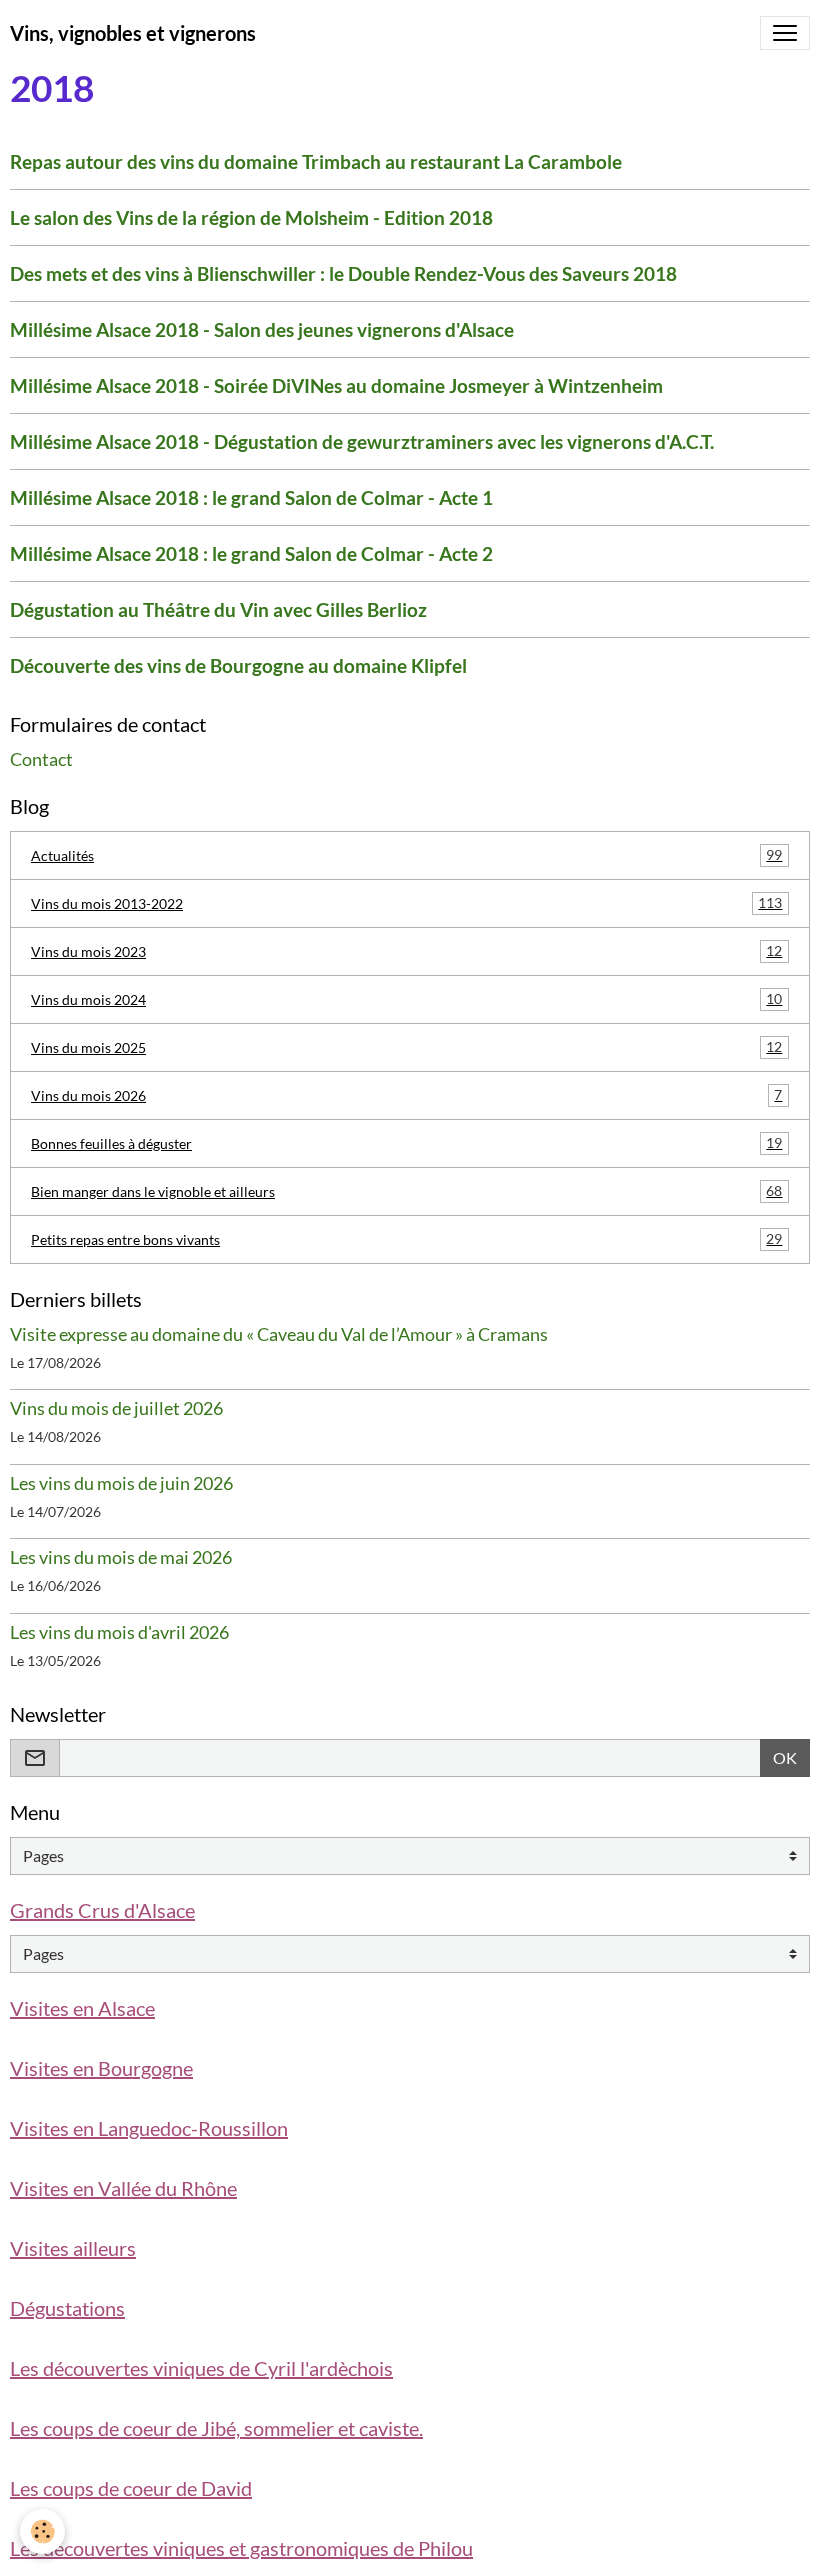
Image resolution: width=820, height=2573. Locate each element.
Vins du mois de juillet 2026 (116, 1408)
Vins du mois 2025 (406, 1047)
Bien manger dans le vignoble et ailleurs (406, 1191)
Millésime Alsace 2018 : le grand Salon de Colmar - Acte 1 (251, 497)
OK (785, 1757)
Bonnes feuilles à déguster (406, 1143)
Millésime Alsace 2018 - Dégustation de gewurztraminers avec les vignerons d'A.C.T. (362, 441)
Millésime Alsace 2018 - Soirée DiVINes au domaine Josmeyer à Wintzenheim (336, 385)
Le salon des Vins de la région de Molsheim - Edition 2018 (251, 217)
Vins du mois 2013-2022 (406, 903)
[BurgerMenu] (785, 33)
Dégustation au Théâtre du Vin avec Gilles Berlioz (218, 609)
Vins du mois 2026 (406, 1095)
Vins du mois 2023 (406, 951)
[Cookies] (42, 2531)
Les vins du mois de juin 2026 (121, 1483)
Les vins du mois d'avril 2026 (119, 1632)
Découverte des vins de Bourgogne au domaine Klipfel (238, 665)
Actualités (406, 855)
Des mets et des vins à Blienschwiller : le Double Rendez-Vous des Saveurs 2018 (343, 273)
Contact (41, 759)
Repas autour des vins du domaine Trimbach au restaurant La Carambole (316, 161)
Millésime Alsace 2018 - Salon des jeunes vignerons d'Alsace (262, 329)
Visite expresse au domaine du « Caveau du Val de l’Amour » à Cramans (279, 1334)
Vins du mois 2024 (406, 999)
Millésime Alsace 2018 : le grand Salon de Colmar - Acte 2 (251, 553)
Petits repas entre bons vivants (406, 1239)
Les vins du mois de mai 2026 (121, 1557)
